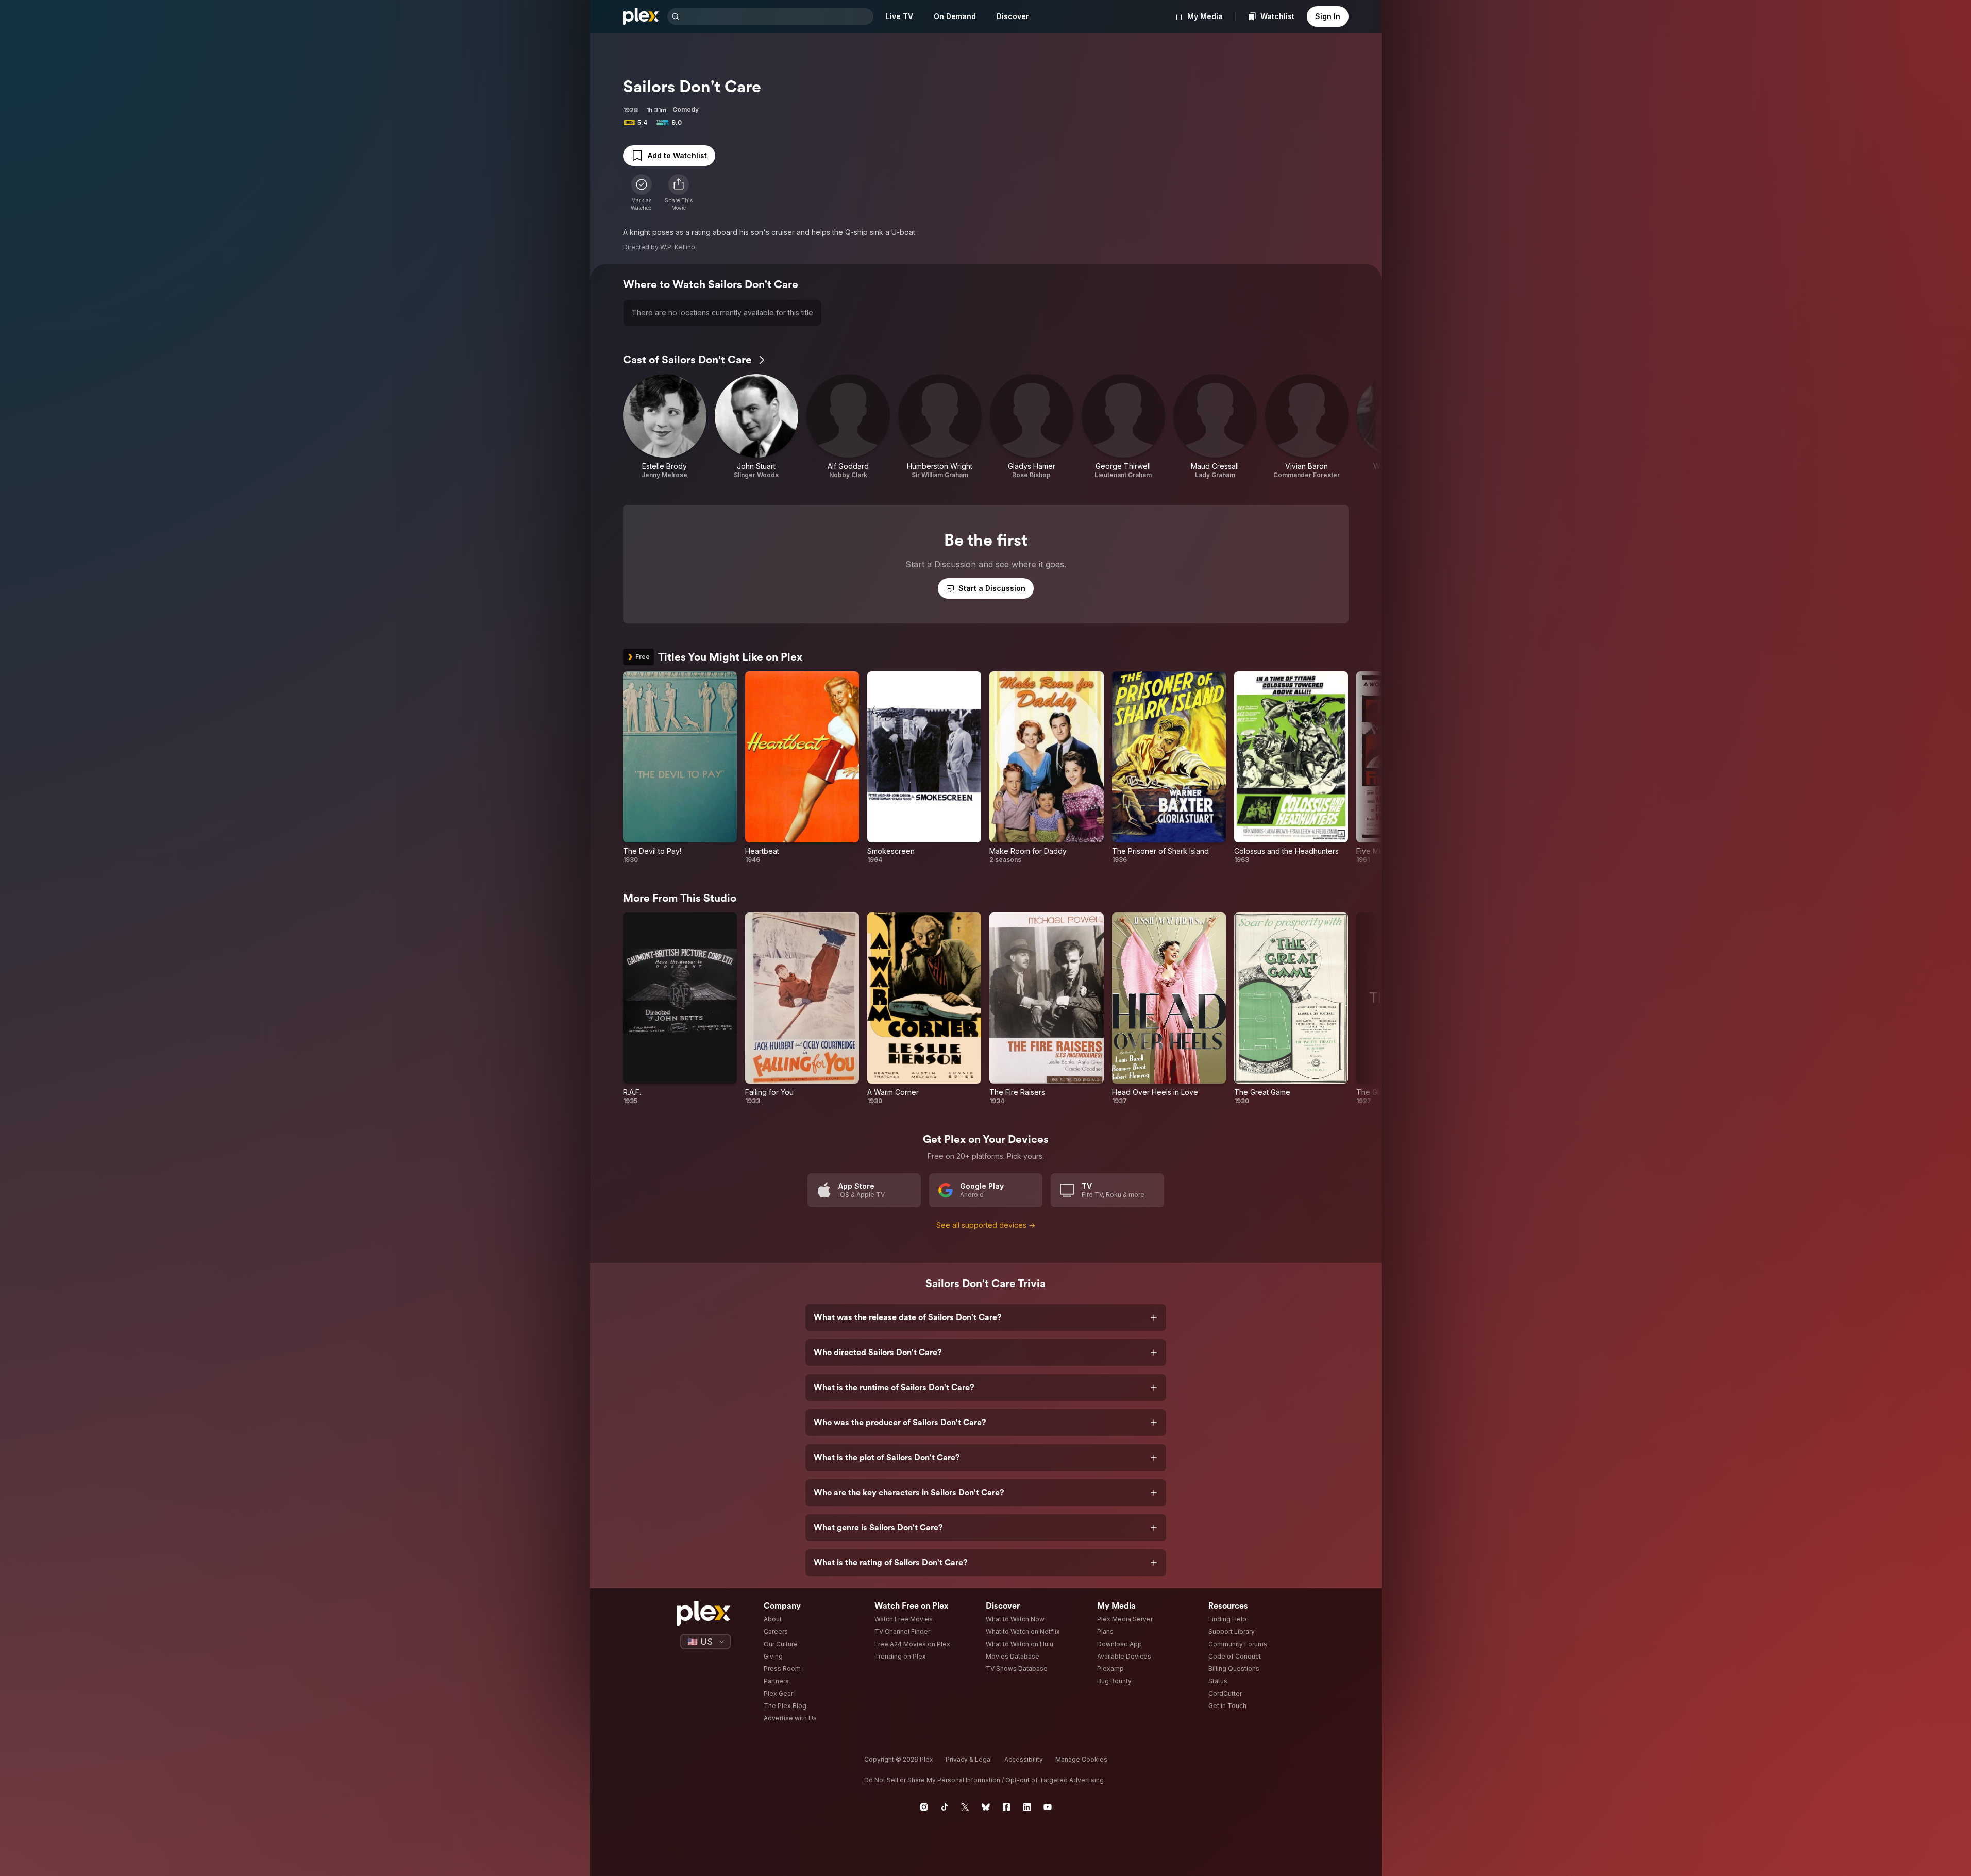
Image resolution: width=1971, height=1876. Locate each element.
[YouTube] (1048, 1807)
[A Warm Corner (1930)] (924, 1009)
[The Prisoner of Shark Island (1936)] (1169, 768)
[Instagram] (924, 1807)
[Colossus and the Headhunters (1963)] (1291, 768)
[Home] (641, 16)
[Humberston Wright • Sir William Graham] (940, 427)
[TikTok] (945, 1807)
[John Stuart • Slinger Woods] (756, 427)
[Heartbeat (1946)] (802, 768)
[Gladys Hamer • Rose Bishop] (1032, 427)
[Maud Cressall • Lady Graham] (1215, 427)
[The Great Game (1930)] (1291, 1009)
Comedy (686, 109)
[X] (965, 1807)
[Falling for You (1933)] (802, 1009)
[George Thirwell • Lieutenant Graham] (1123, 427)
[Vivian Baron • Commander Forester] (1307, 427)
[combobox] (778, 16)
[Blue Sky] (986, 1807)
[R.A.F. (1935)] (680, 1009)
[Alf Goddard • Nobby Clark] (848, 427)
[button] (679, 193)
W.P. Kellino (678, 247)
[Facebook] (1006, 1807)
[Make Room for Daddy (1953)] (1046, 768)
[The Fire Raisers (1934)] (1046, 1009)
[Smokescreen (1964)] (924, 768)
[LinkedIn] (1027, 1807)
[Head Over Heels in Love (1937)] (1169, 1009)
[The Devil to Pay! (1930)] (680, 768)
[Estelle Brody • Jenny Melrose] (665, 427)
